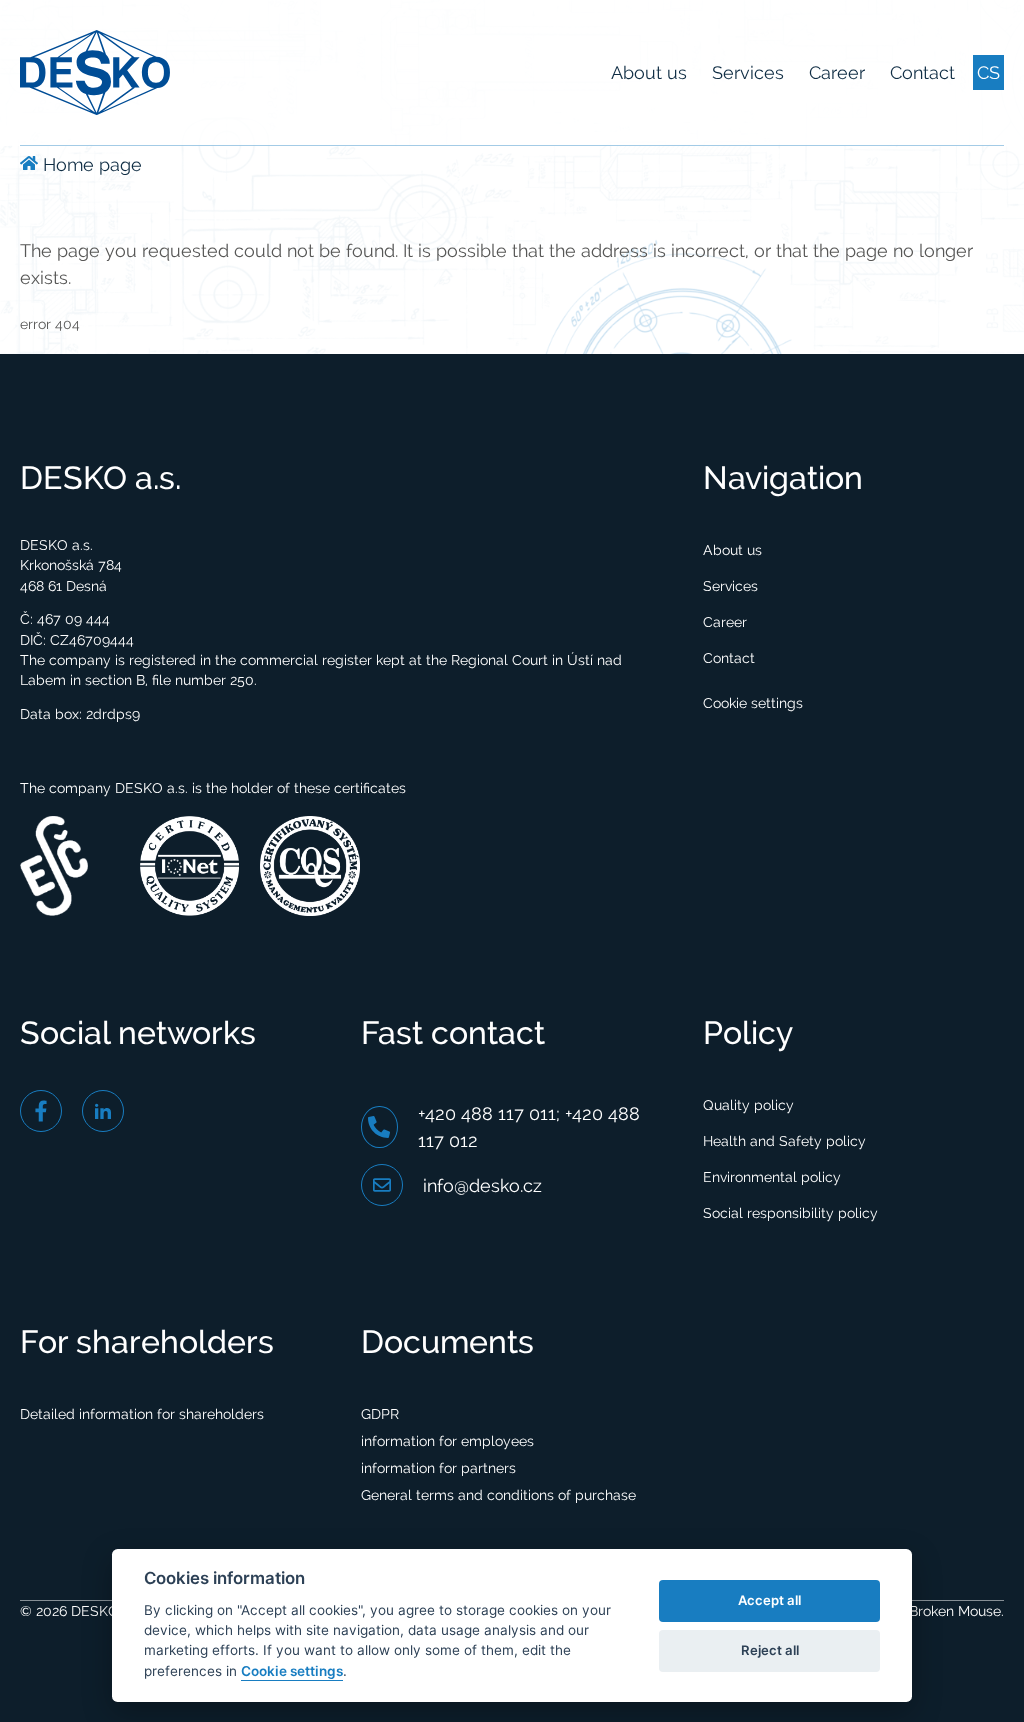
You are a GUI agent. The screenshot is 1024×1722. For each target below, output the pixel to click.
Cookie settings (753, 703)
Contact (922, 72)
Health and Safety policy (784, 1141)
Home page (90, 164)
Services (748, 72)
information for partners (438, 1468)
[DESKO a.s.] (95, 70)
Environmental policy (772, 1177)
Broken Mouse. (954, 1611)
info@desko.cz (482, 1185)
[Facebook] (41, 1111)
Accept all (769, 1600)
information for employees (447, 1441)
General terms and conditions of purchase (498, 1495)
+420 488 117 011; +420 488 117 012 (529, 1127)
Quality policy (748, 1105)
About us (649, 72)
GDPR (380, 1414)
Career (837, 72)
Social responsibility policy (790, 1213)
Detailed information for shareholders (142, 1414)
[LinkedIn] (103, 1111)
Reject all (770, 1650)
